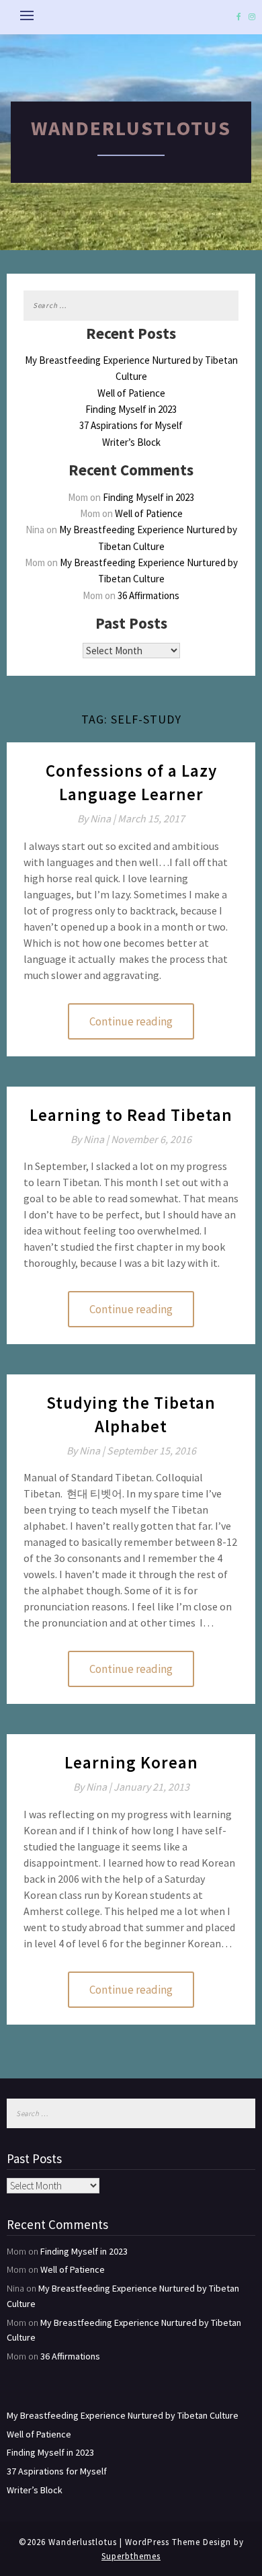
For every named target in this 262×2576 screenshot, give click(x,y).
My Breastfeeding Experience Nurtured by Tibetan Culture (123, 2415)
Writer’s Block (131, 442)
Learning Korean (131, 1762)
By (97, 818)
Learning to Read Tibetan (131, 1115)
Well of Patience (131, 393)
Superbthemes (131, 2556)
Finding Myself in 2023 (131, 409)
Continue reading (131, 1021)
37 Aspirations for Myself (131, 425)
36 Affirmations (148, 595)
